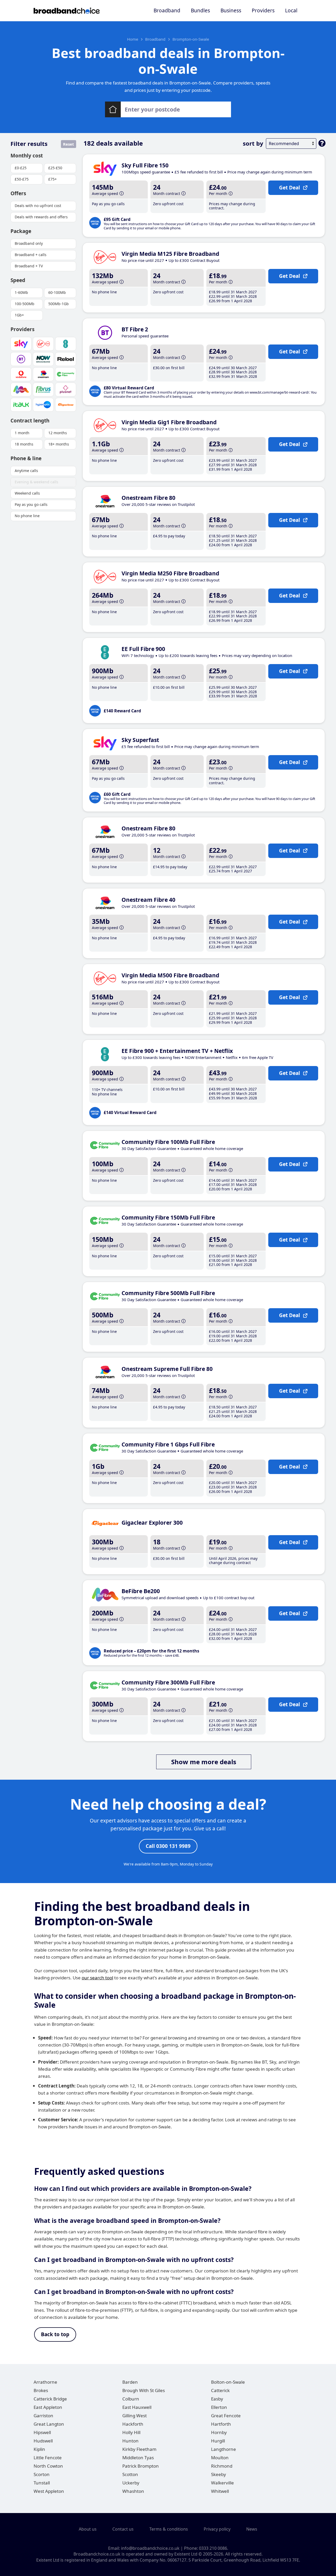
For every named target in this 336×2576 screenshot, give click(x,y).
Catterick (220, 2390)
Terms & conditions (169, 2529)
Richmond (222, 2466)
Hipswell (42, 2432)
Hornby (219, 2432)
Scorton (42, 2474)
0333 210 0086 (213, 2548)
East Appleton (48, 2407)
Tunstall (42, 2483)
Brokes (41, 2390)
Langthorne (224, 2449)
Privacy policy (217, 2529)
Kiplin (39, 2449)
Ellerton (219, 2407)
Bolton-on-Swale (228, 2382)
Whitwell (220, 2491)
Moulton (220, 2458)
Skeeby (219, 2474)
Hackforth (133, 2424)
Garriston (43, 2416)
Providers (263, 10)
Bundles (200, 10)
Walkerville (222, 2483)
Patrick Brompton (141, 2466)
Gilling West (135, 2416)
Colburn (131, 2399)
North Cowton (48, 2466)
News (252, 2529)
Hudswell (43, 2441)
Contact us (123, 2529)
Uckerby (131, 2483)
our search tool (97, 1978)
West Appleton (49, 2491)
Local (291, 10)
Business (231, 10)
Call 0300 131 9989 (168, 1846)
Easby (217, 2399)
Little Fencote (48, 2458)
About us (88, 2529)
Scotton (130, 2474)
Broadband (167, 10)
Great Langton (49, 2424)
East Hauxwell (137, 2407)
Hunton (130, 2441)
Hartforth (221, 2424)
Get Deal (290, 188)
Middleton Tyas (138, 2458)
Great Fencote (226, 2416)
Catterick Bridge (50, 2399)
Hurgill (218, 2441)
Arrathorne (45, 2382)
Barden (130, 2382)
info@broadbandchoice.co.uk (150, 2548)
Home (133, 39)
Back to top (55, 2334)
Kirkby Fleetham (139, 2449)
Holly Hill (131, 2432)
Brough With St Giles (144, 2390)
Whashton (133, 2491)
